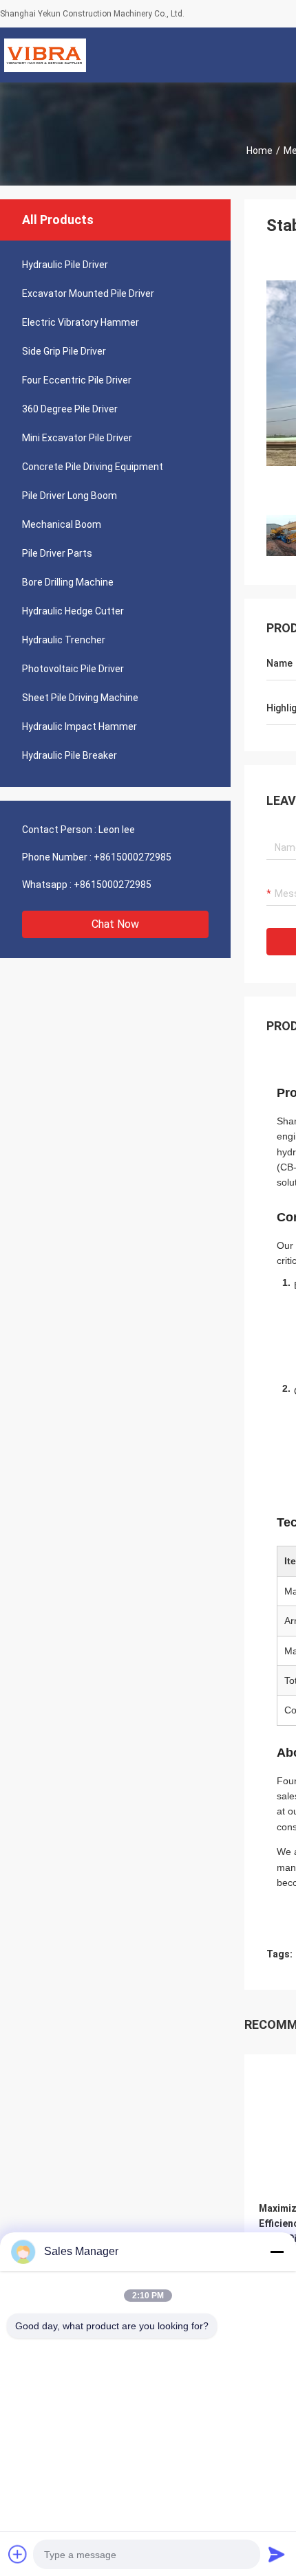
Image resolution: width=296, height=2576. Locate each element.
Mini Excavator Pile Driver (77, 438)
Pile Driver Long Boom (70, 496)
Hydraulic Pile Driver (65, 265)
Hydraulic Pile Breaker (70, 755)
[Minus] (277, 2252)
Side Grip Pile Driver (64, 351)
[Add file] (18, 2554)
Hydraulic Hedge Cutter (73, 611)
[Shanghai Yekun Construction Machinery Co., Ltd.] (45, 55)
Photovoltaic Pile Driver (73, 669)
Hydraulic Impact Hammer (80, 726)
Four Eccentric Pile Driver (77, 380)
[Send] (277, 2554)
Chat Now (115, 924)
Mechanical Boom (62, 524)
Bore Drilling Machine (68, 582)
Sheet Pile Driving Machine (80, 698)
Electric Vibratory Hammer (81, 322)
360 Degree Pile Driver (70, 409)
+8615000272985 (133, 857)
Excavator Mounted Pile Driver (88, 293)
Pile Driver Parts (57, 553)
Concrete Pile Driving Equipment (93, 467)
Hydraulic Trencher (64, 640)
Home (260, 151)
